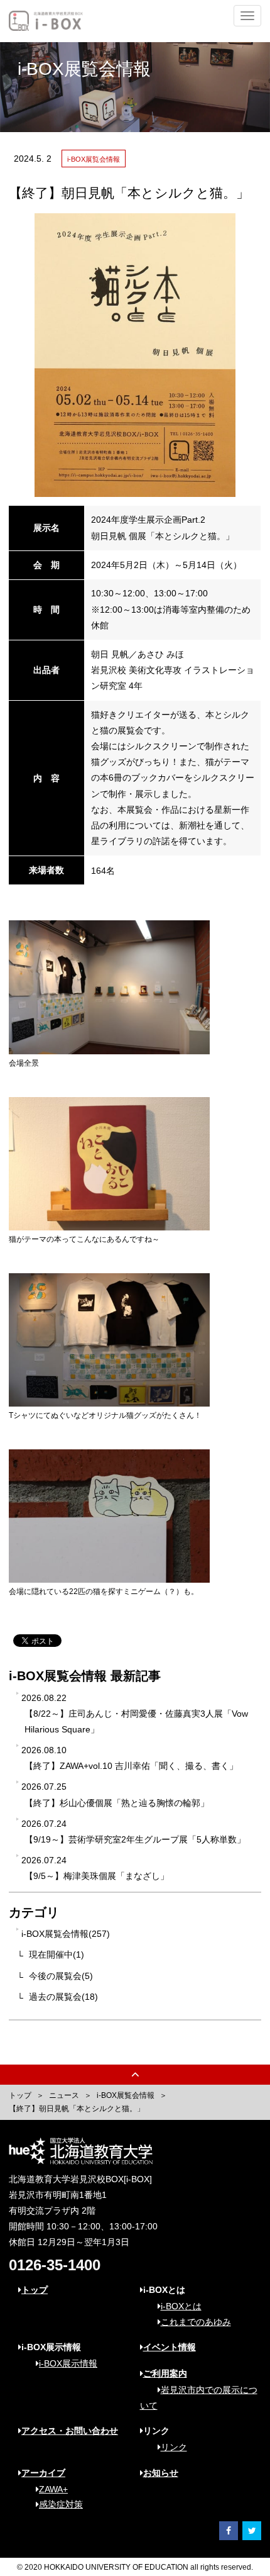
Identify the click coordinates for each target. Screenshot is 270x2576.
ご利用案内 (165, 2373)
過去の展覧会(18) (63, 1997)
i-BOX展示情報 (68, 2363)
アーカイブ (43, 2473)
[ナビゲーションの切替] (247, 16)
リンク (174, 2447)
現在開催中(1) (57, 1954)
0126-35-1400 (55, 2265)
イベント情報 (170, 2347)
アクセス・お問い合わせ (70, 2431)
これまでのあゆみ (196, 2322)
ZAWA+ (53, 2489)
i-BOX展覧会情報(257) (66, 1934)
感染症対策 (61, 2504)
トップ (20, 2095)
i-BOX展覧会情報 (126, 2095)
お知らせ (161, 2473)
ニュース (64, 2095)
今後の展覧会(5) (61, 1976)
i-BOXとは (181, 2306)
